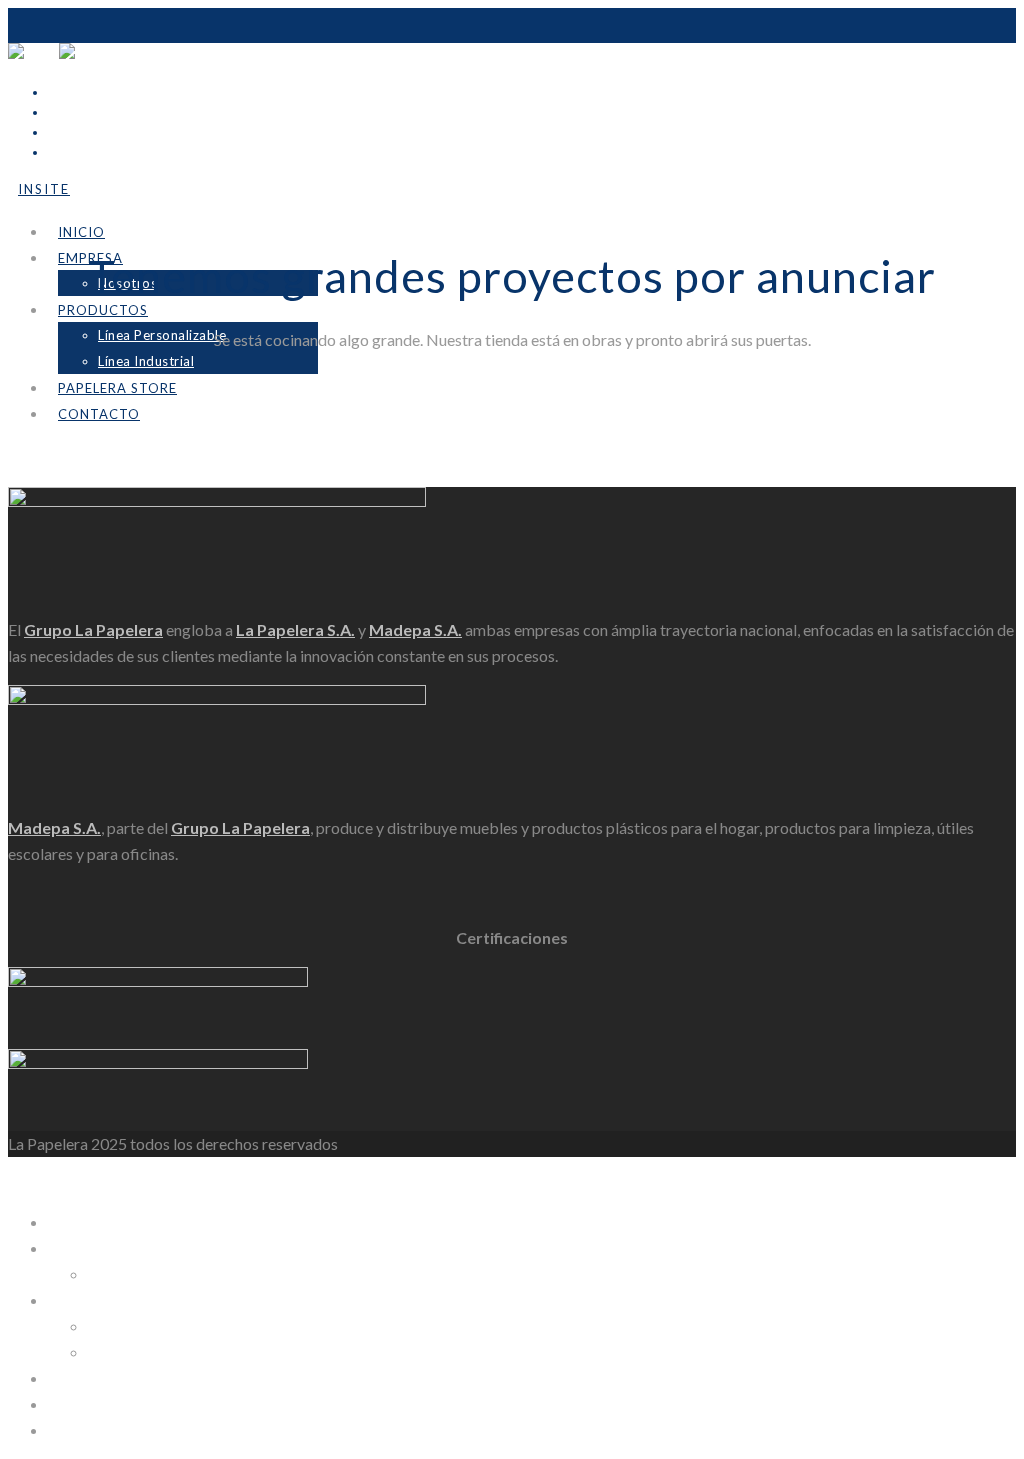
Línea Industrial (146, 361)
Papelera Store (117, 388)
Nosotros (121, 1273)
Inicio (81, 232)
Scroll (27, 473)
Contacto (99, 414)
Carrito (73, 1429)
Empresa (78, 1247)
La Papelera (88, 1221)
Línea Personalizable (162, 335)
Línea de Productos (113, 1299)
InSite (44, 189)
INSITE (73, 1403)
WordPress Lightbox (79, 1179)
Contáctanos (92, 1377)
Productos (103, 310)
